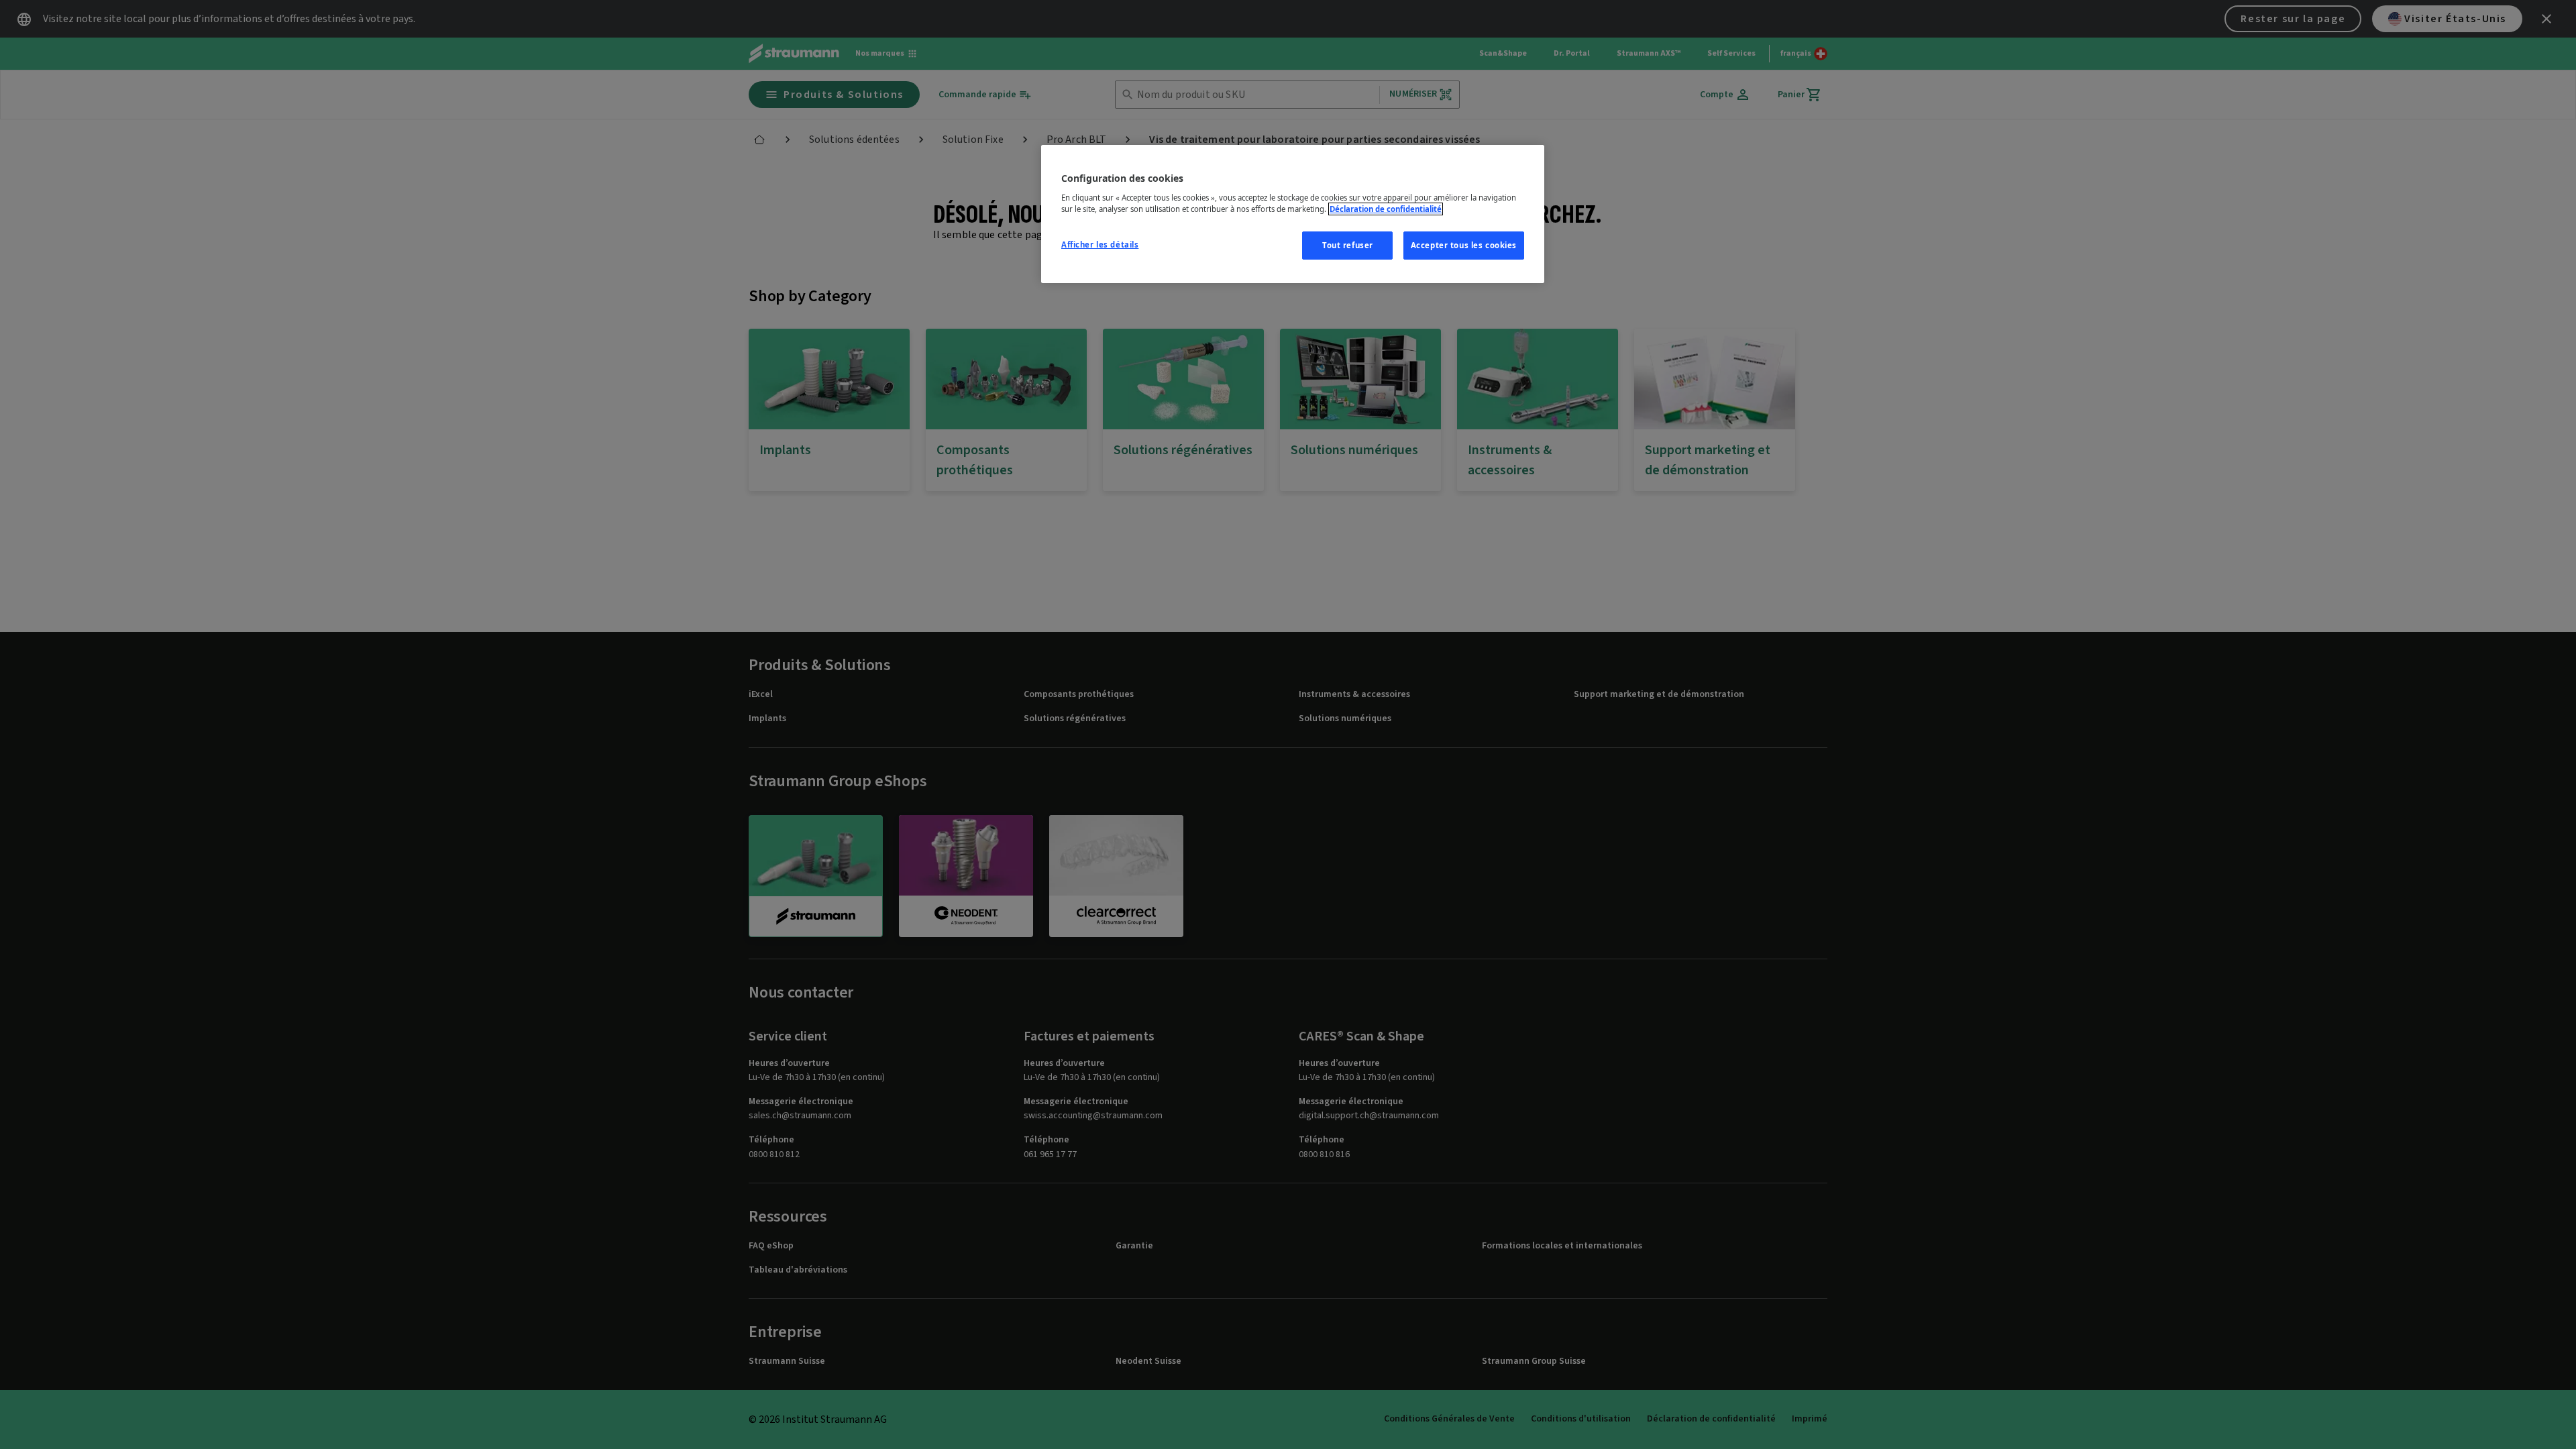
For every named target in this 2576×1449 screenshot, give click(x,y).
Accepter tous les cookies (1464, 245)
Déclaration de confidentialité (1386, 209)
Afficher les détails (1100, 245)
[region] (1293, 214)
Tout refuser (1348, 245)
